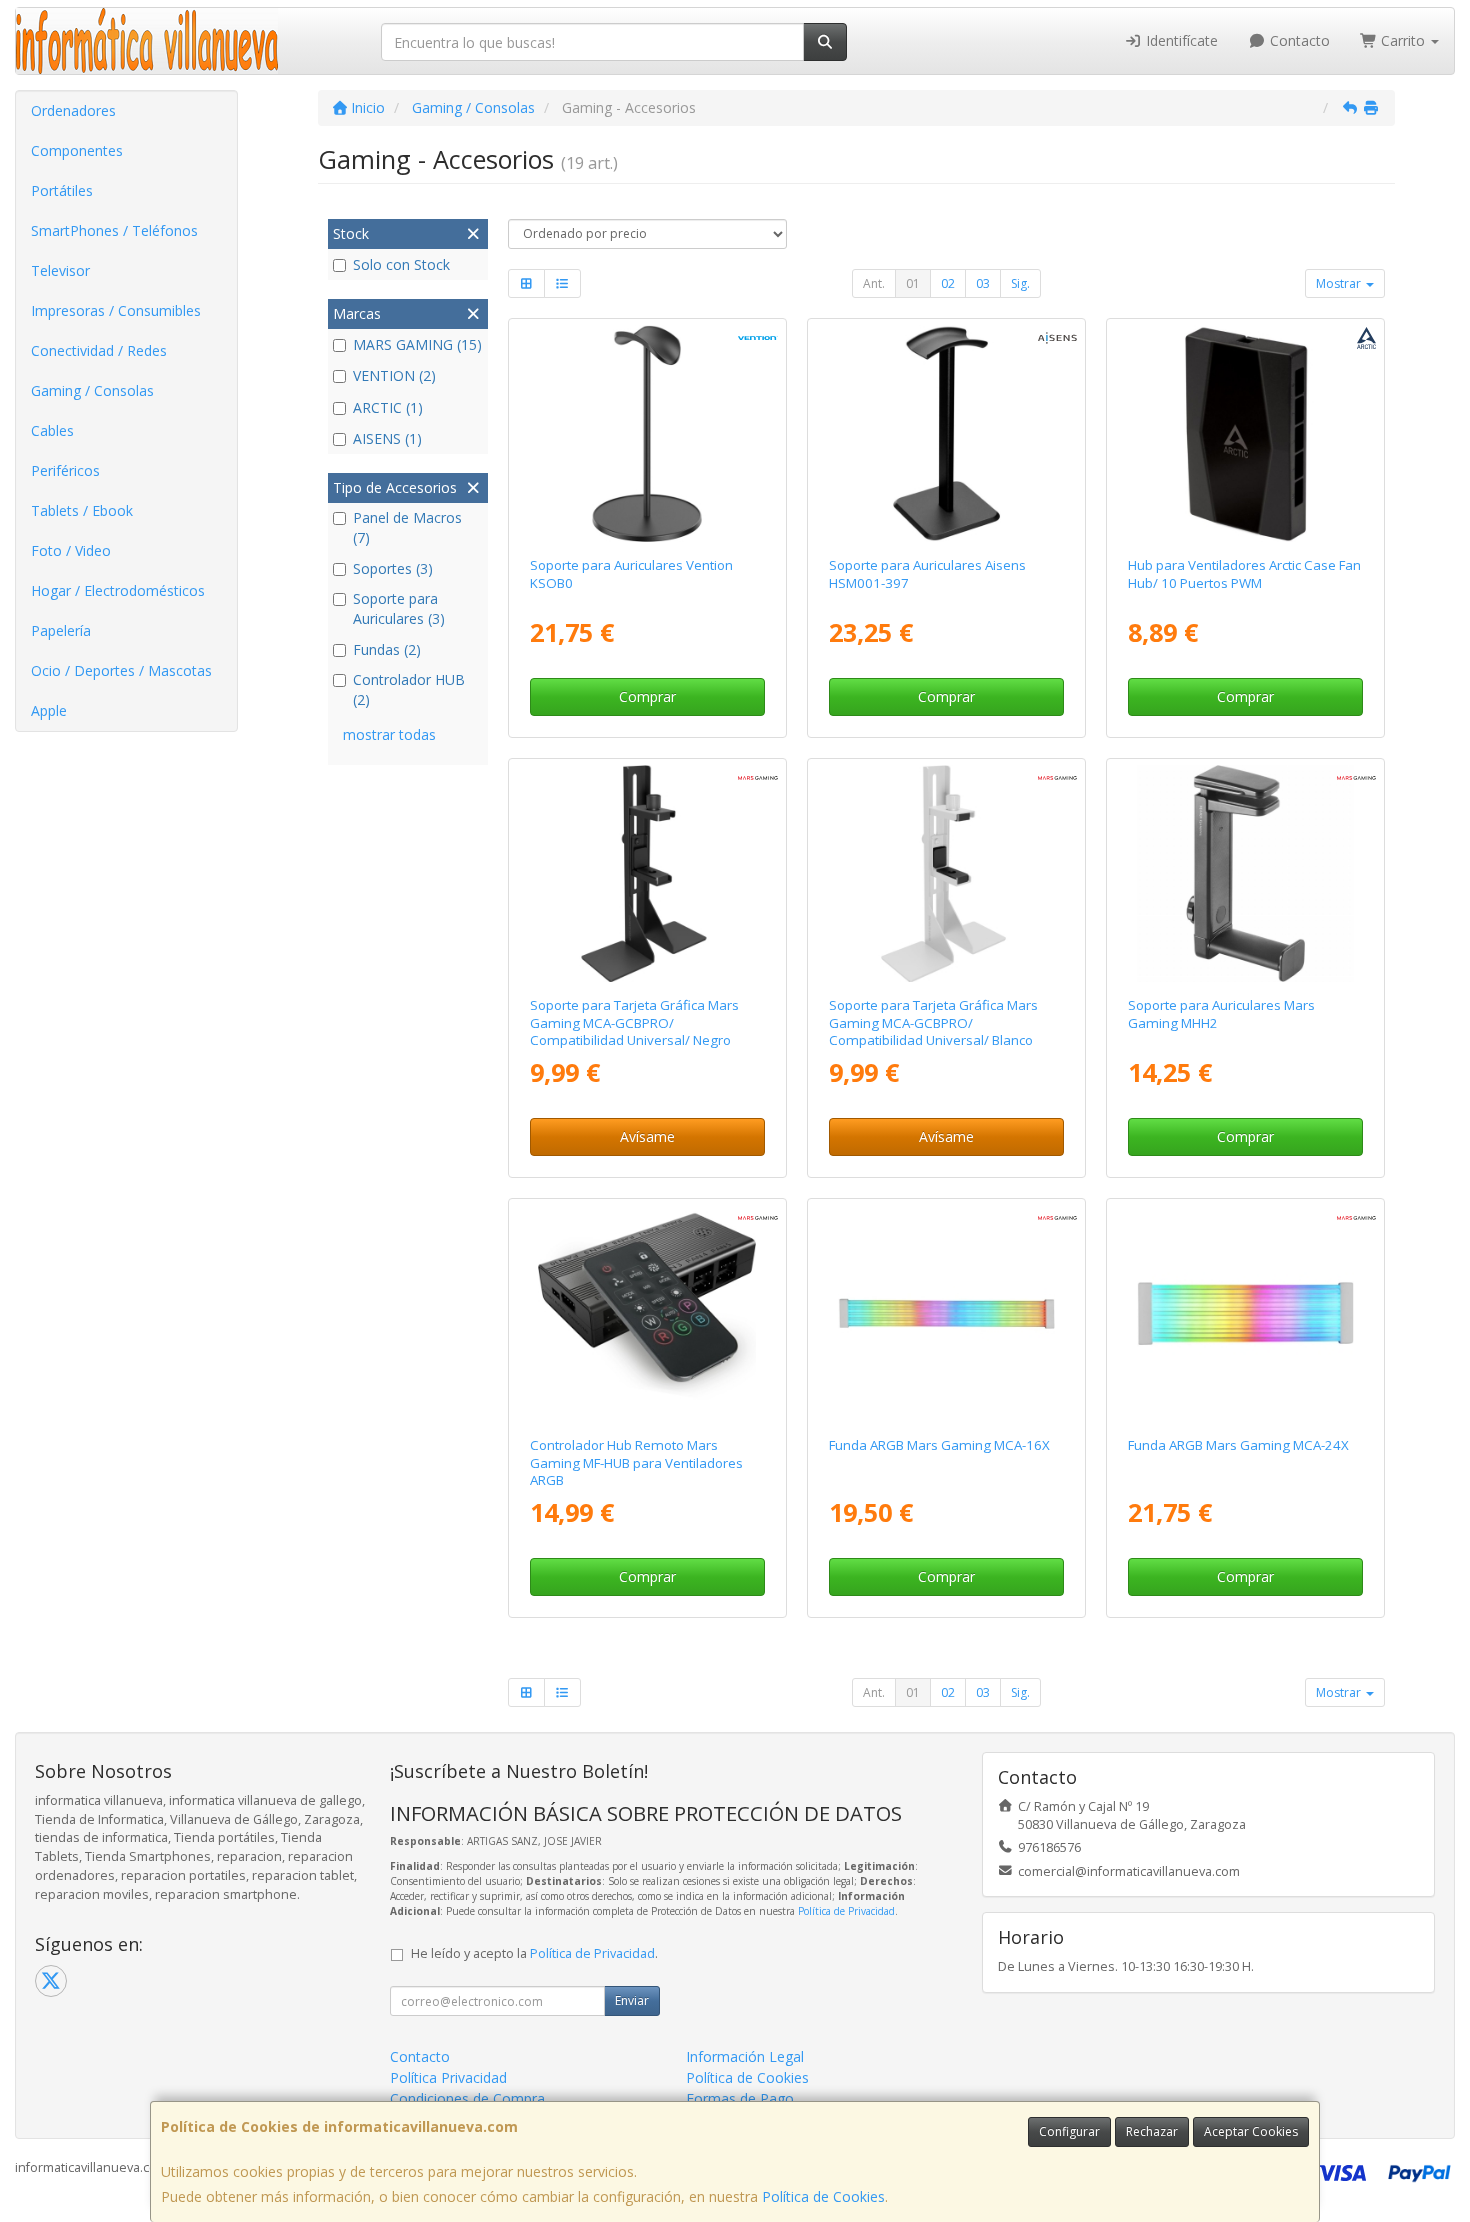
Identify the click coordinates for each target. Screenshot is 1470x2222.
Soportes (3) (393, 568)
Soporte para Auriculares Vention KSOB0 (631, 573)
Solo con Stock (401, 264)
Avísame (647, 1136)
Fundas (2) (387, 649)
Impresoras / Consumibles (116, 310)
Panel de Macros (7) (407, 527)
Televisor (60, 270)
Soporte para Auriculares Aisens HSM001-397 (927, 573)
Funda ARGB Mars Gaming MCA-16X (939, 1445)
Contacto (1298, 40)
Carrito (1403, 40)
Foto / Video (71, 550)
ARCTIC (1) (388, 407)
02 (948, 283)
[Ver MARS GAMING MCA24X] (1246, 1314)
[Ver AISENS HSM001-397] (947, 434)
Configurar (1069, 2131)
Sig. (1020, 283)
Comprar (647, 696)
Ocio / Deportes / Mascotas (121, 670)
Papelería (61, 630)
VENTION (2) (394, 375)
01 (913, 283)
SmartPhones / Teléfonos (114, 230)
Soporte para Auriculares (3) (399, 608)
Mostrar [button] (1340, 283)
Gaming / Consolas (92, 390)
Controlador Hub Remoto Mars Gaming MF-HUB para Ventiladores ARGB (636, 1462)
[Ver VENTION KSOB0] (647, 434)
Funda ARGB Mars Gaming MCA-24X (1238, 1445)
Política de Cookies (823, 2196)
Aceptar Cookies (1251, 2131)
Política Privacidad (448, 2077)
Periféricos (65, 470)
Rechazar (1152, 2131)
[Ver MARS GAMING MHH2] (1246, 874)
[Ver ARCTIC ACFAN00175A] (1246, 434)
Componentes (77, 150)
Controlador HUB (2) (409, 689)
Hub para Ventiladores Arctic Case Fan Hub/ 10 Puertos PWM (1244, 573)
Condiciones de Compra (467, 2098)
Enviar (632, 2000)
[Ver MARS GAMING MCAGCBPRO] (647, 874)
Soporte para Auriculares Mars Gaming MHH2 (1221, 1013)
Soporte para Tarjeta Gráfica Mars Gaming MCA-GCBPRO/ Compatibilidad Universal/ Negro (634, 1022)
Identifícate (1180, 40)
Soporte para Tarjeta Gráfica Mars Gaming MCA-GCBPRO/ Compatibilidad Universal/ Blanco (933, 1022)
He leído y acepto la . (534, 1953)
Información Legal (745, 2056)
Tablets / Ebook (82, 510)
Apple (49, 710)
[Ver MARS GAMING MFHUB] (647, 1314)
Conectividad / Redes (99, 350)
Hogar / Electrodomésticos (118, 590)
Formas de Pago (740, 2098)
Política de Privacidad (846, 1911)
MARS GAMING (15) (417, 344)
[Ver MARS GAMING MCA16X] (947, 1314)
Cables (52, 430)
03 (983, 283)
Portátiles (62, 190)
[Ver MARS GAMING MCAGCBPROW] (947, 874)
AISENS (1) (387, 438)
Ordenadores (73, 110)
